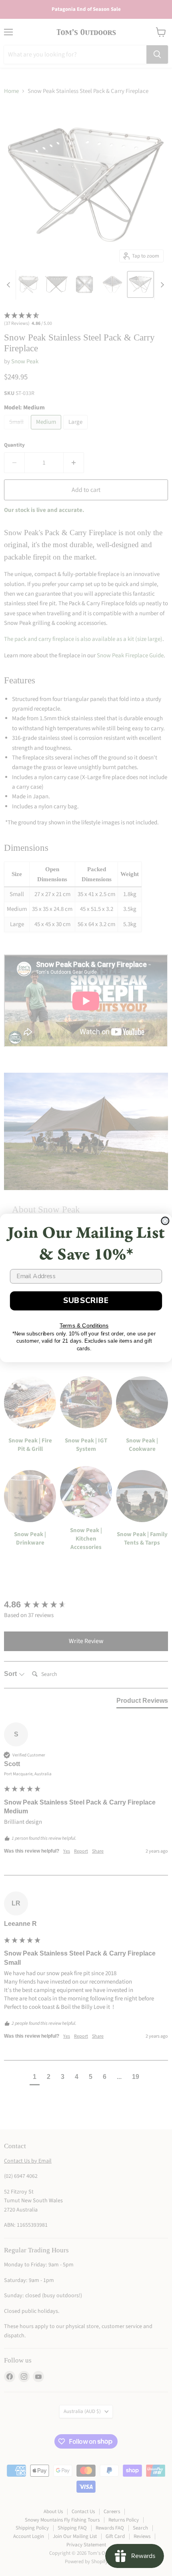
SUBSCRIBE (86, 1301)
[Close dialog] (165, 1221)
